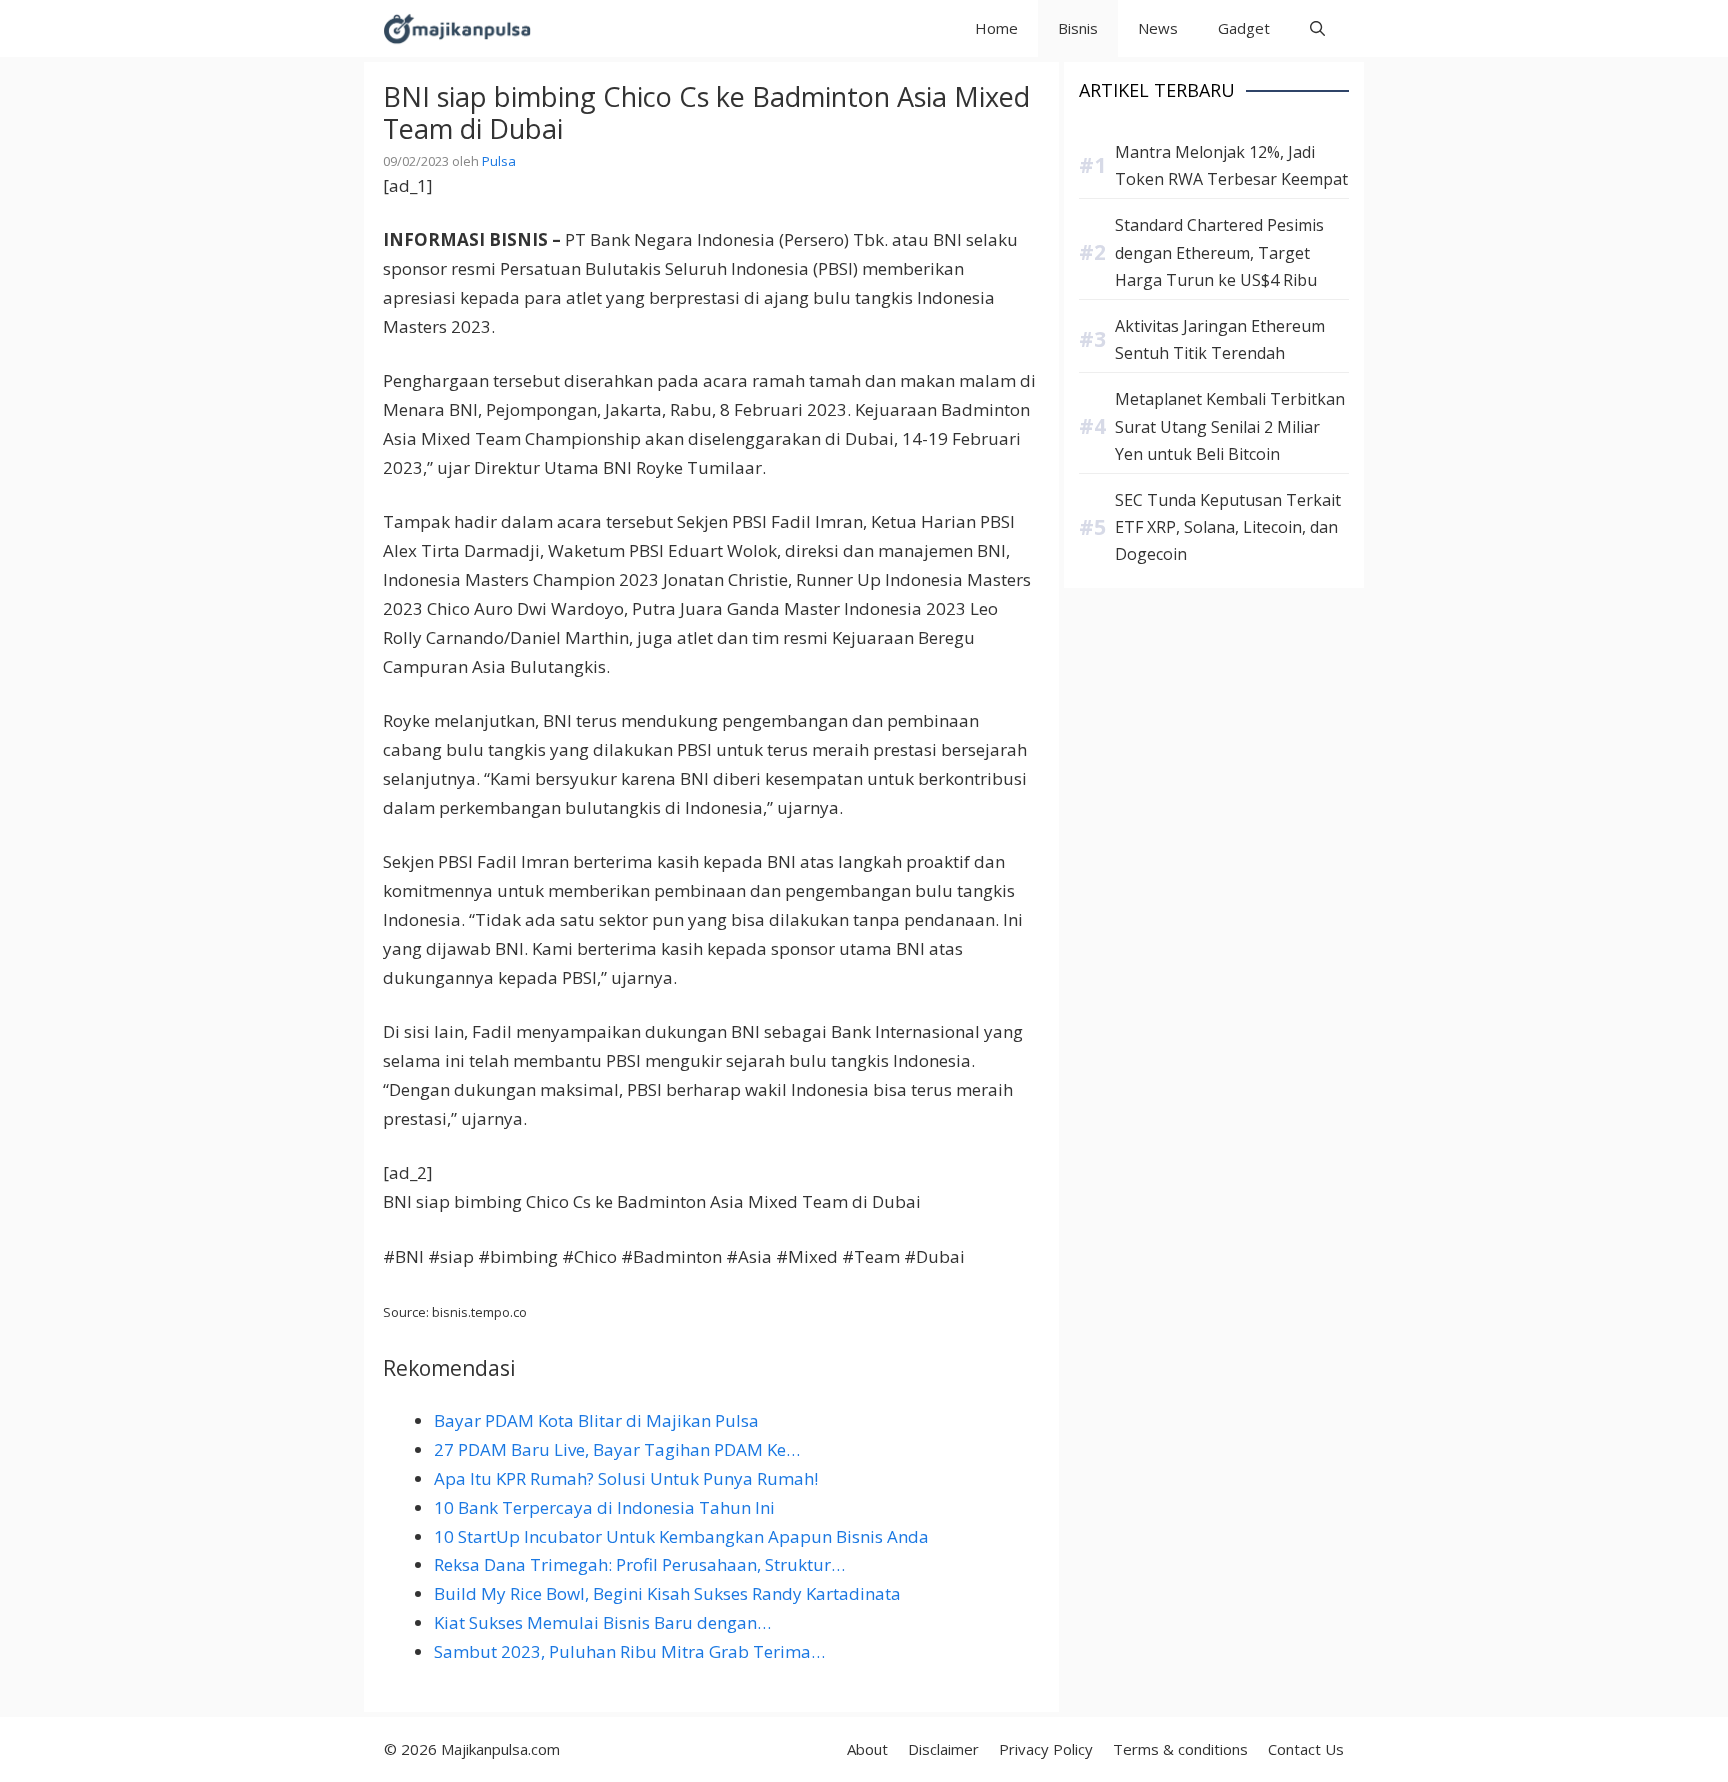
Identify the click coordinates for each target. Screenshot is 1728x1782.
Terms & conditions (1180, 1749)
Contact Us (1306, 1749)
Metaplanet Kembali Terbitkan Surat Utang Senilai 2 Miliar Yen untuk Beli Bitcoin (1230, 426)
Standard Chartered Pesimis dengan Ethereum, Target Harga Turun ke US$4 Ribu (1219, 252)
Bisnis (1078, 28)
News (1158, 28)
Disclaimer (943, 1749)
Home (996, 28)
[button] (1317, 28)
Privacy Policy (1046, 1749)
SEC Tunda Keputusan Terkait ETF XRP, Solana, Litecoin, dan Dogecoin (1228, 527)
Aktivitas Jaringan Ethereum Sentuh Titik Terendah (1220, 339)
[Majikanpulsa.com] (457, 28)
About (867, 1749)
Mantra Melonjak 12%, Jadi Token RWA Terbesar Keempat (1231, 165)
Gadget (1244, 28)
